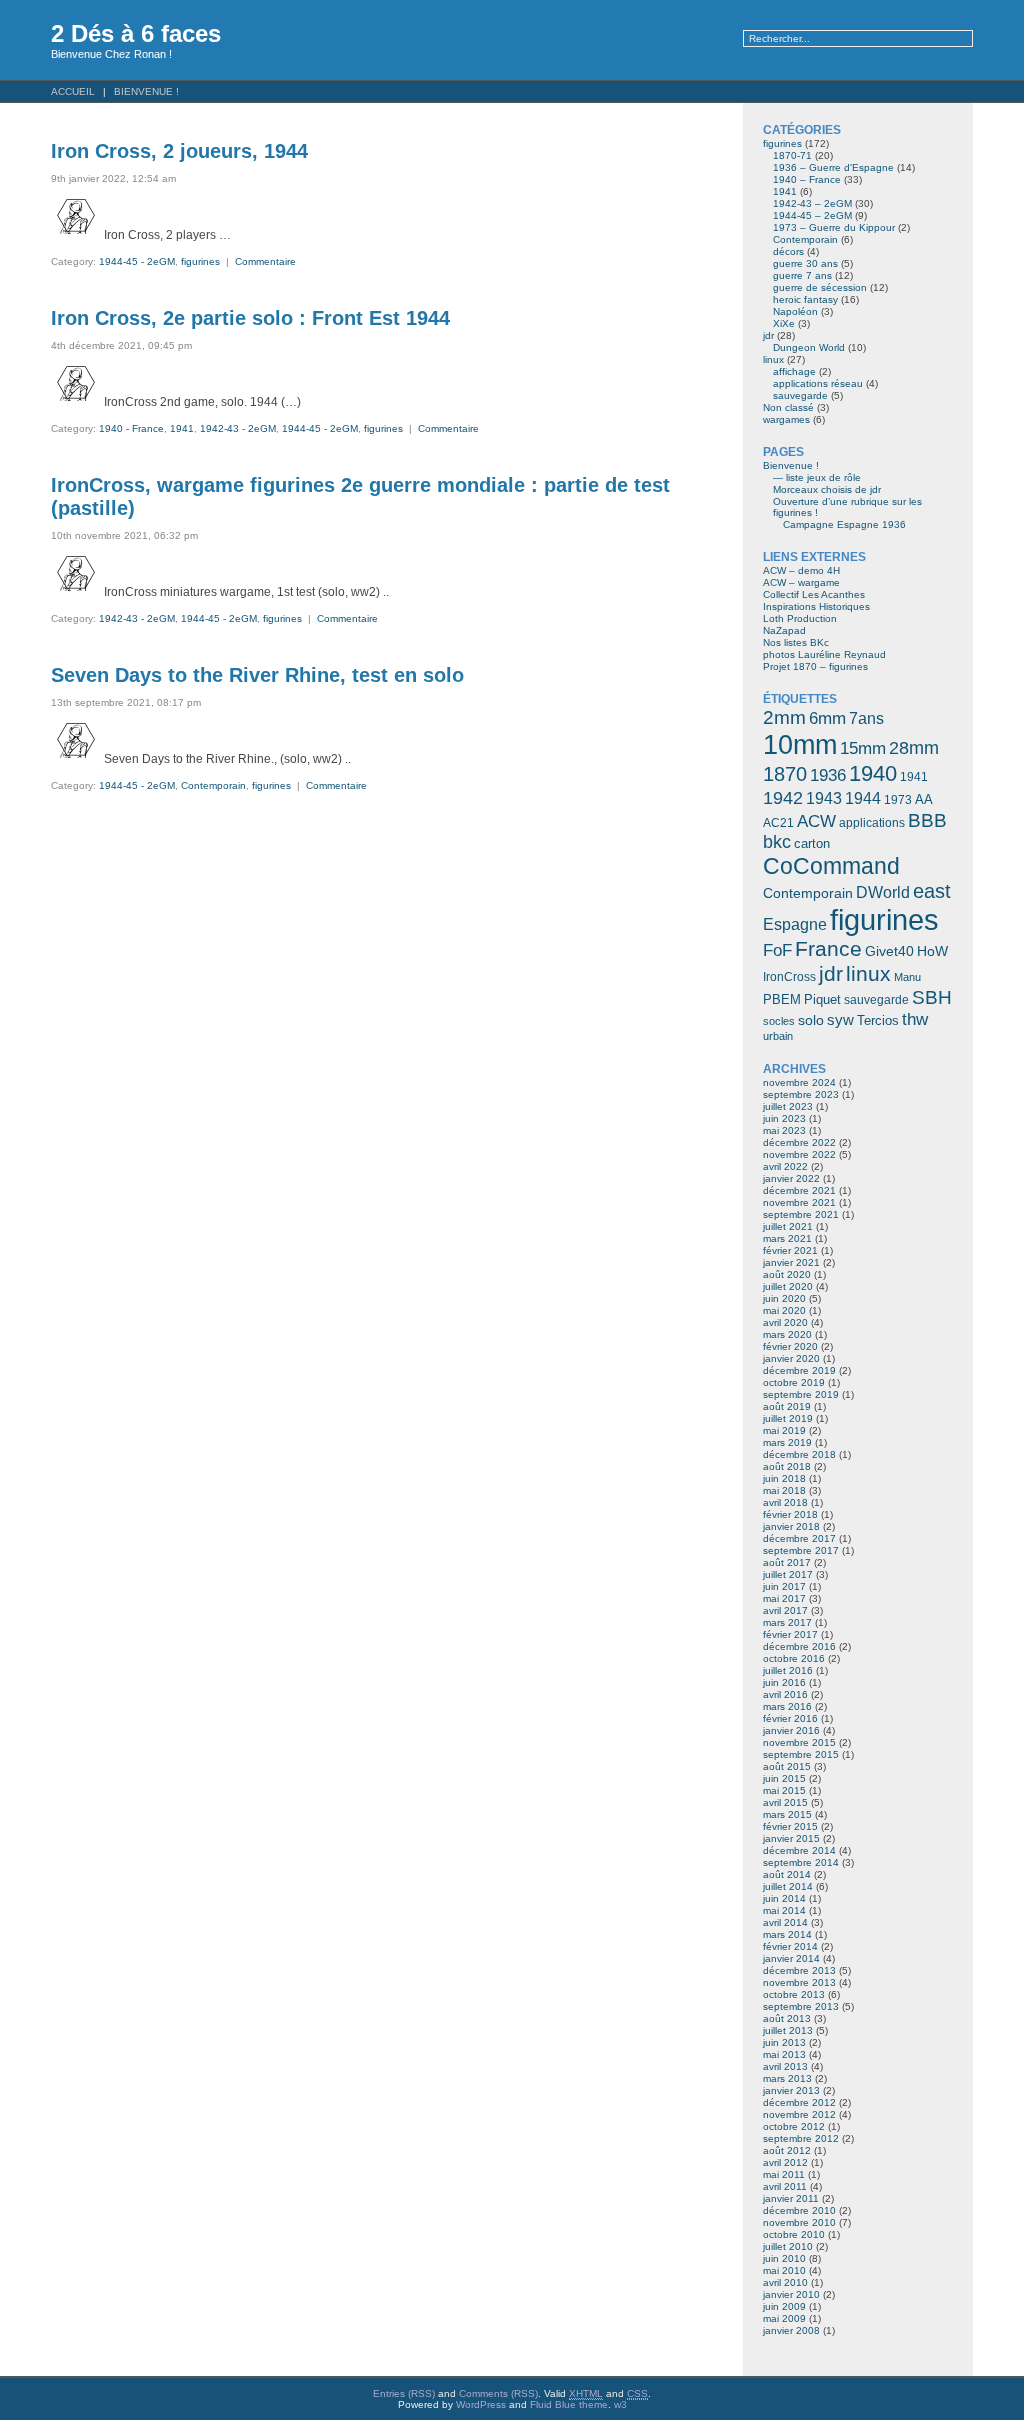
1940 (873, 773)
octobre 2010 (794, 2234)
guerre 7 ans (802, 275)
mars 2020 (787, 1334)
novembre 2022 (799, 1154)
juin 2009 (784, 2306)
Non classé (788, 407)
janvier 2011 (791, 2198)
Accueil (73, 91)
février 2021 (790, 1250)
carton (812, 843)
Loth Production (800, 618)
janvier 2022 (791, 1178)
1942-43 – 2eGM (812, 203)
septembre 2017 (801, 1550)
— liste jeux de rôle (817, 477)
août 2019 (787, 1406)
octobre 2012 (794, 2126)
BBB (927, 820)
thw (915, 1019)
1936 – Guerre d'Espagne (833, 167)
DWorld (883, 892)
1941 (182, 428)
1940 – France (807, 179)
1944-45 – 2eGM (812, 215)
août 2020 (787, 1274)
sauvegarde (800, 395)
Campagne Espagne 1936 (844, 524)
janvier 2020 (791, 1358)
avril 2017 (785, 1610)
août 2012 (787, 2150)
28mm (914, 748)
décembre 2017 (799, 1538)
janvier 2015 (791, 1838)
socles (779, 1021)
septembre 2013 (801, 2006)
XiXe (784, 323)
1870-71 (792, 155)
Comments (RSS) (498, 2393)
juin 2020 (784, 1298)
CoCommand (831, 866)
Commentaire (265, 261)
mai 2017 (784, 1598)
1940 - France (131, 428)
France (828, 949)
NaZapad (784, 630)
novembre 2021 (799, 1202)
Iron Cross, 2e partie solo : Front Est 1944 (250, 318)
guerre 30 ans (805, 263)
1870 (785, 774)
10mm (800, 744)
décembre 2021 (799, 1190)
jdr (768, 335)
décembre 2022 (799, 1142)
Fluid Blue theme (569, 2404)
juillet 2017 (788, 1574)
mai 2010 (784, 2270)
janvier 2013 (791, 2090)
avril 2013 (785, 2066)
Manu (907, 977)
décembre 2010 (799, 2210)
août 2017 (787, 1562)
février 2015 (790, 1826)
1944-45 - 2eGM (137, 261)
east (932, 891)
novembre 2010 (799, 2222)
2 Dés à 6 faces (136, 33)
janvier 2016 (791, 1730)
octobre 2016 (794, 1658)
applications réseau (818, 383)
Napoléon (795, 311)
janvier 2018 (791, 1526)
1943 (824, 798)
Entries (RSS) (404, 2393)
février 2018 (790, 1514)
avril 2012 (785, 2162)
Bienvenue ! (146, 91)
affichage (794, 371)
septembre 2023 (801, 1094)
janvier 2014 (791, 1958)
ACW (816, 821)
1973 (898, 800)
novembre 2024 (799, 1082)
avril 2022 (785, 1166)
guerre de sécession (820, 287)
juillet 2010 (788, 2246)
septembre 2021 (801, 1214)
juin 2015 (784, 1778)
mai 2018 (784, 1490)
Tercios (878, 1020)
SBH (932, 997)
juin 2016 (784, 1682)
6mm (827, 718)
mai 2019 (784, 1430)
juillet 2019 (788, 1418)
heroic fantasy (805, 299)
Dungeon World (809, 347)
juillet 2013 (788, 2030)
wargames (786, 419)
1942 (783, 797)
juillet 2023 (788, 1106)
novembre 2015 (799, 1742)
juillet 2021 (788, 1226)
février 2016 (790, 1718)
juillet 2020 (788, 1286)
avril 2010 (785, 2282)
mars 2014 (787, 1934)
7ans (866, 718)
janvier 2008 (791, 2330)
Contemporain (213, 785)
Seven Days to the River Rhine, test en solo (257, 675)
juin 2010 (784, 2258)
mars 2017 (787, 1622)
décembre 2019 (799, 1370)
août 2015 (787, 1766)
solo (811, 1020)
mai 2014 (784, 1910)
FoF (777, 950)
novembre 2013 (799, 1982)
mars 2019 (787, 1442)
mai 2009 (784, 2318)
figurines (200, 261)
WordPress (481, 2404)
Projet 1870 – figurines (815, 666)
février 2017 (790, 1634)
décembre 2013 (799, 1970)
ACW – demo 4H (801, 570)
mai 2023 (784, 1130)
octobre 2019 (794, 1382)
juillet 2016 (788, 1670)
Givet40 (889, 951)
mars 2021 (787, 1238)
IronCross (789, 977)
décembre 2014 (799, 1850)
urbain (778, 1036)
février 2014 (790, 1946)
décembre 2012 (799, 2102)
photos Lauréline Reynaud (824, 654)
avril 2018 (785, 1502)
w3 (620, 2404)
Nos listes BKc (796, 642)
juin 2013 (784, 2042)
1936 (828, 775)
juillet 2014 (788, 1886)
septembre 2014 (801, 1862)
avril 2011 (785, 2186)
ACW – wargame (801, 582)
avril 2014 (785, 1922)
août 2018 (787, 1466)
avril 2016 (785, 1694)
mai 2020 (784, 1310)
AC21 (778, 823)
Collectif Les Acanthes (814, 594)
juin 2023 (784, 1118)
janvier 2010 (791, 2294)
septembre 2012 (801, 2138)
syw (840, 1020)
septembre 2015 (801, 1754)
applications (872, 823)
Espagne (795, 924)
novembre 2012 (799, 2114)
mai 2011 (784, 2174)
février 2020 (790, 1346)
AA (924, 799)
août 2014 (787, 1874)
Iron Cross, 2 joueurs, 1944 (179, 151)
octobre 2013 (794, 1994)
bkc (777, 842)
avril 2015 (785, 1802)
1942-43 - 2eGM (238, 428)
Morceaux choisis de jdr (827, 489)
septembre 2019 (801, 1394)
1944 (863, 798)
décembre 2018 (799, 1454)
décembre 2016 (799, 1646)
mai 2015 (784, 1790)
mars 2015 (787, 1814)
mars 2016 (787, 1706)
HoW (932, 951)
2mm (784, 717)
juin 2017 (784, 1586)
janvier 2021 (791, 1262)
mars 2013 (787, 2078)
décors (788, 251)
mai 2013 (784, 2054)
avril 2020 (785, 1322)
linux (773, 359)
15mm (863, 748)
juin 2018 (784, 1478)
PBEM (782, 999)
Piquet (822, 999)
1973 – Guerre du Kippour (834, 227)
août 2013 (787, 2018)
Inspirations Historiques (816, 606)
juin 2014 (784, 1898)
